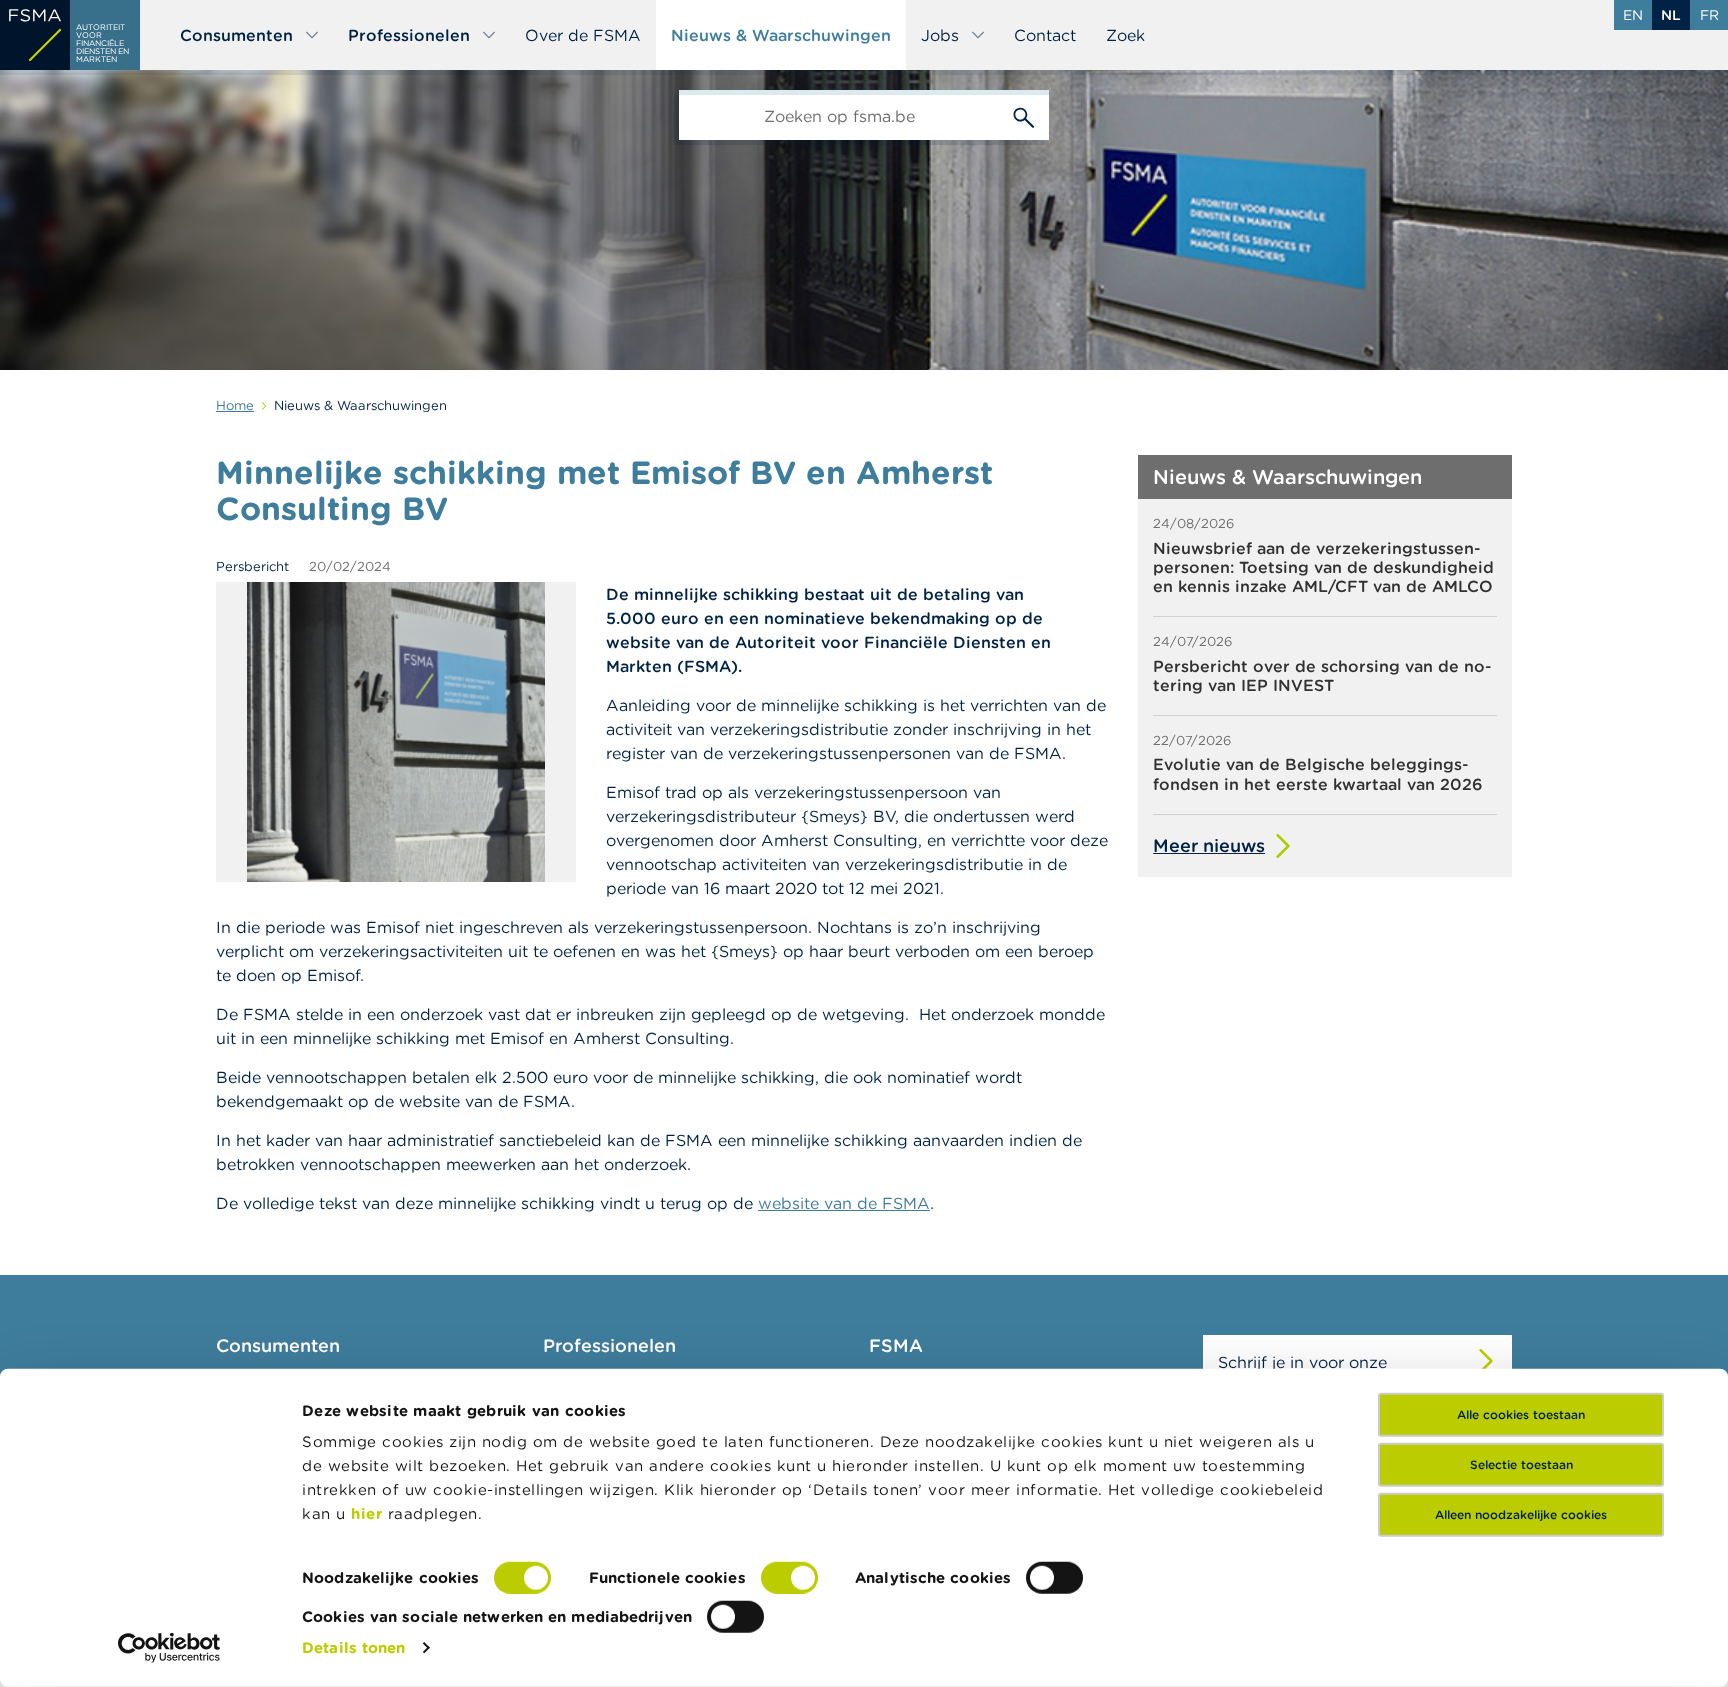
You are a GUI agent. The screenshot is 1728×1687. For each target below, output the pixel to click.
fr (1709, 15)
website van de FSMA (844, 1203)
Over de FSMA (583, 35)
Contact (1045, 35)
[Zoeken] (1024, 115)
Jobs (940, 35)
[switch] (789, 1578)
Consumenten (236, 35)
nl (1671, 15)
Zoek (1125, 35)
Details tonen (353, 1647)
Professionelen (409, 35)
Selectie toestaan (1521, 1464)
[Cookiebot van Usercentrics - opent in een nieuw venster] (169, 1648)
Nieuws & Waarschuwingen (781, 35)
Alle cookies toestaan (1521, 1414)
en (1633, 15)
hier (369, 1513)
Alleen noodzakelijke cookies (1521, 1514)
